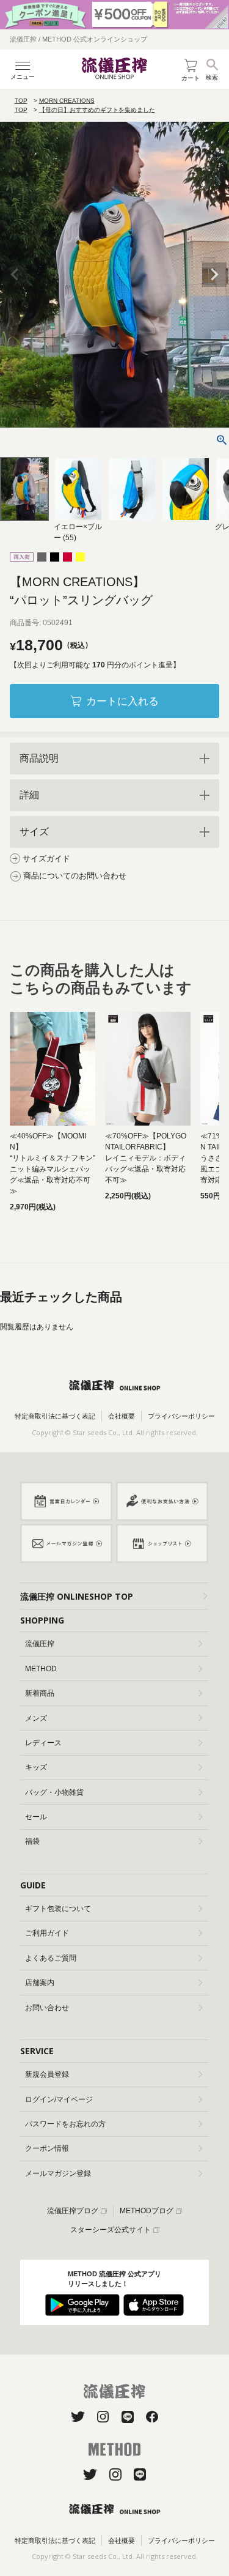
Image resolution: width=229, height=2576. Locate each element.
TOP (21, 101)
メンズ (36, 1718)
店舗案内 (40, 1983)
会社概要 (122, 1416)
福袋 (32, 1841)
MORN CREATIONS (67, 101)
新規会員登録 (47, 2074)
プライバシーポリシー (181, 1416)
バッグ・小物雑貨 (54, 1792)
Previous (15, 275)
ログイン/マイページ (59, 2099)
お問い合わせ (47, 2008)
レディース (43, 1743)
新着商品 (40, 1693)
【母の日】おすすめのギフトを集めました (97, 110)
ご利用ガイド (47, 1933)
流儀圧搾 (40, 1644)
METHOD (41, 1669)
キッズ (36, 1767)
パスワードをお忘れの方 (65, 2124)
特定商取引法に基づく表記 (55, 1416)
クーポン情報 (47, 2148)
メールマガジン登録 (58, 2173)
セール (36, 1817)
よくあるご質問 (51, 1958)
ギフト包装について (58, 1909)
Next (214, 275)
